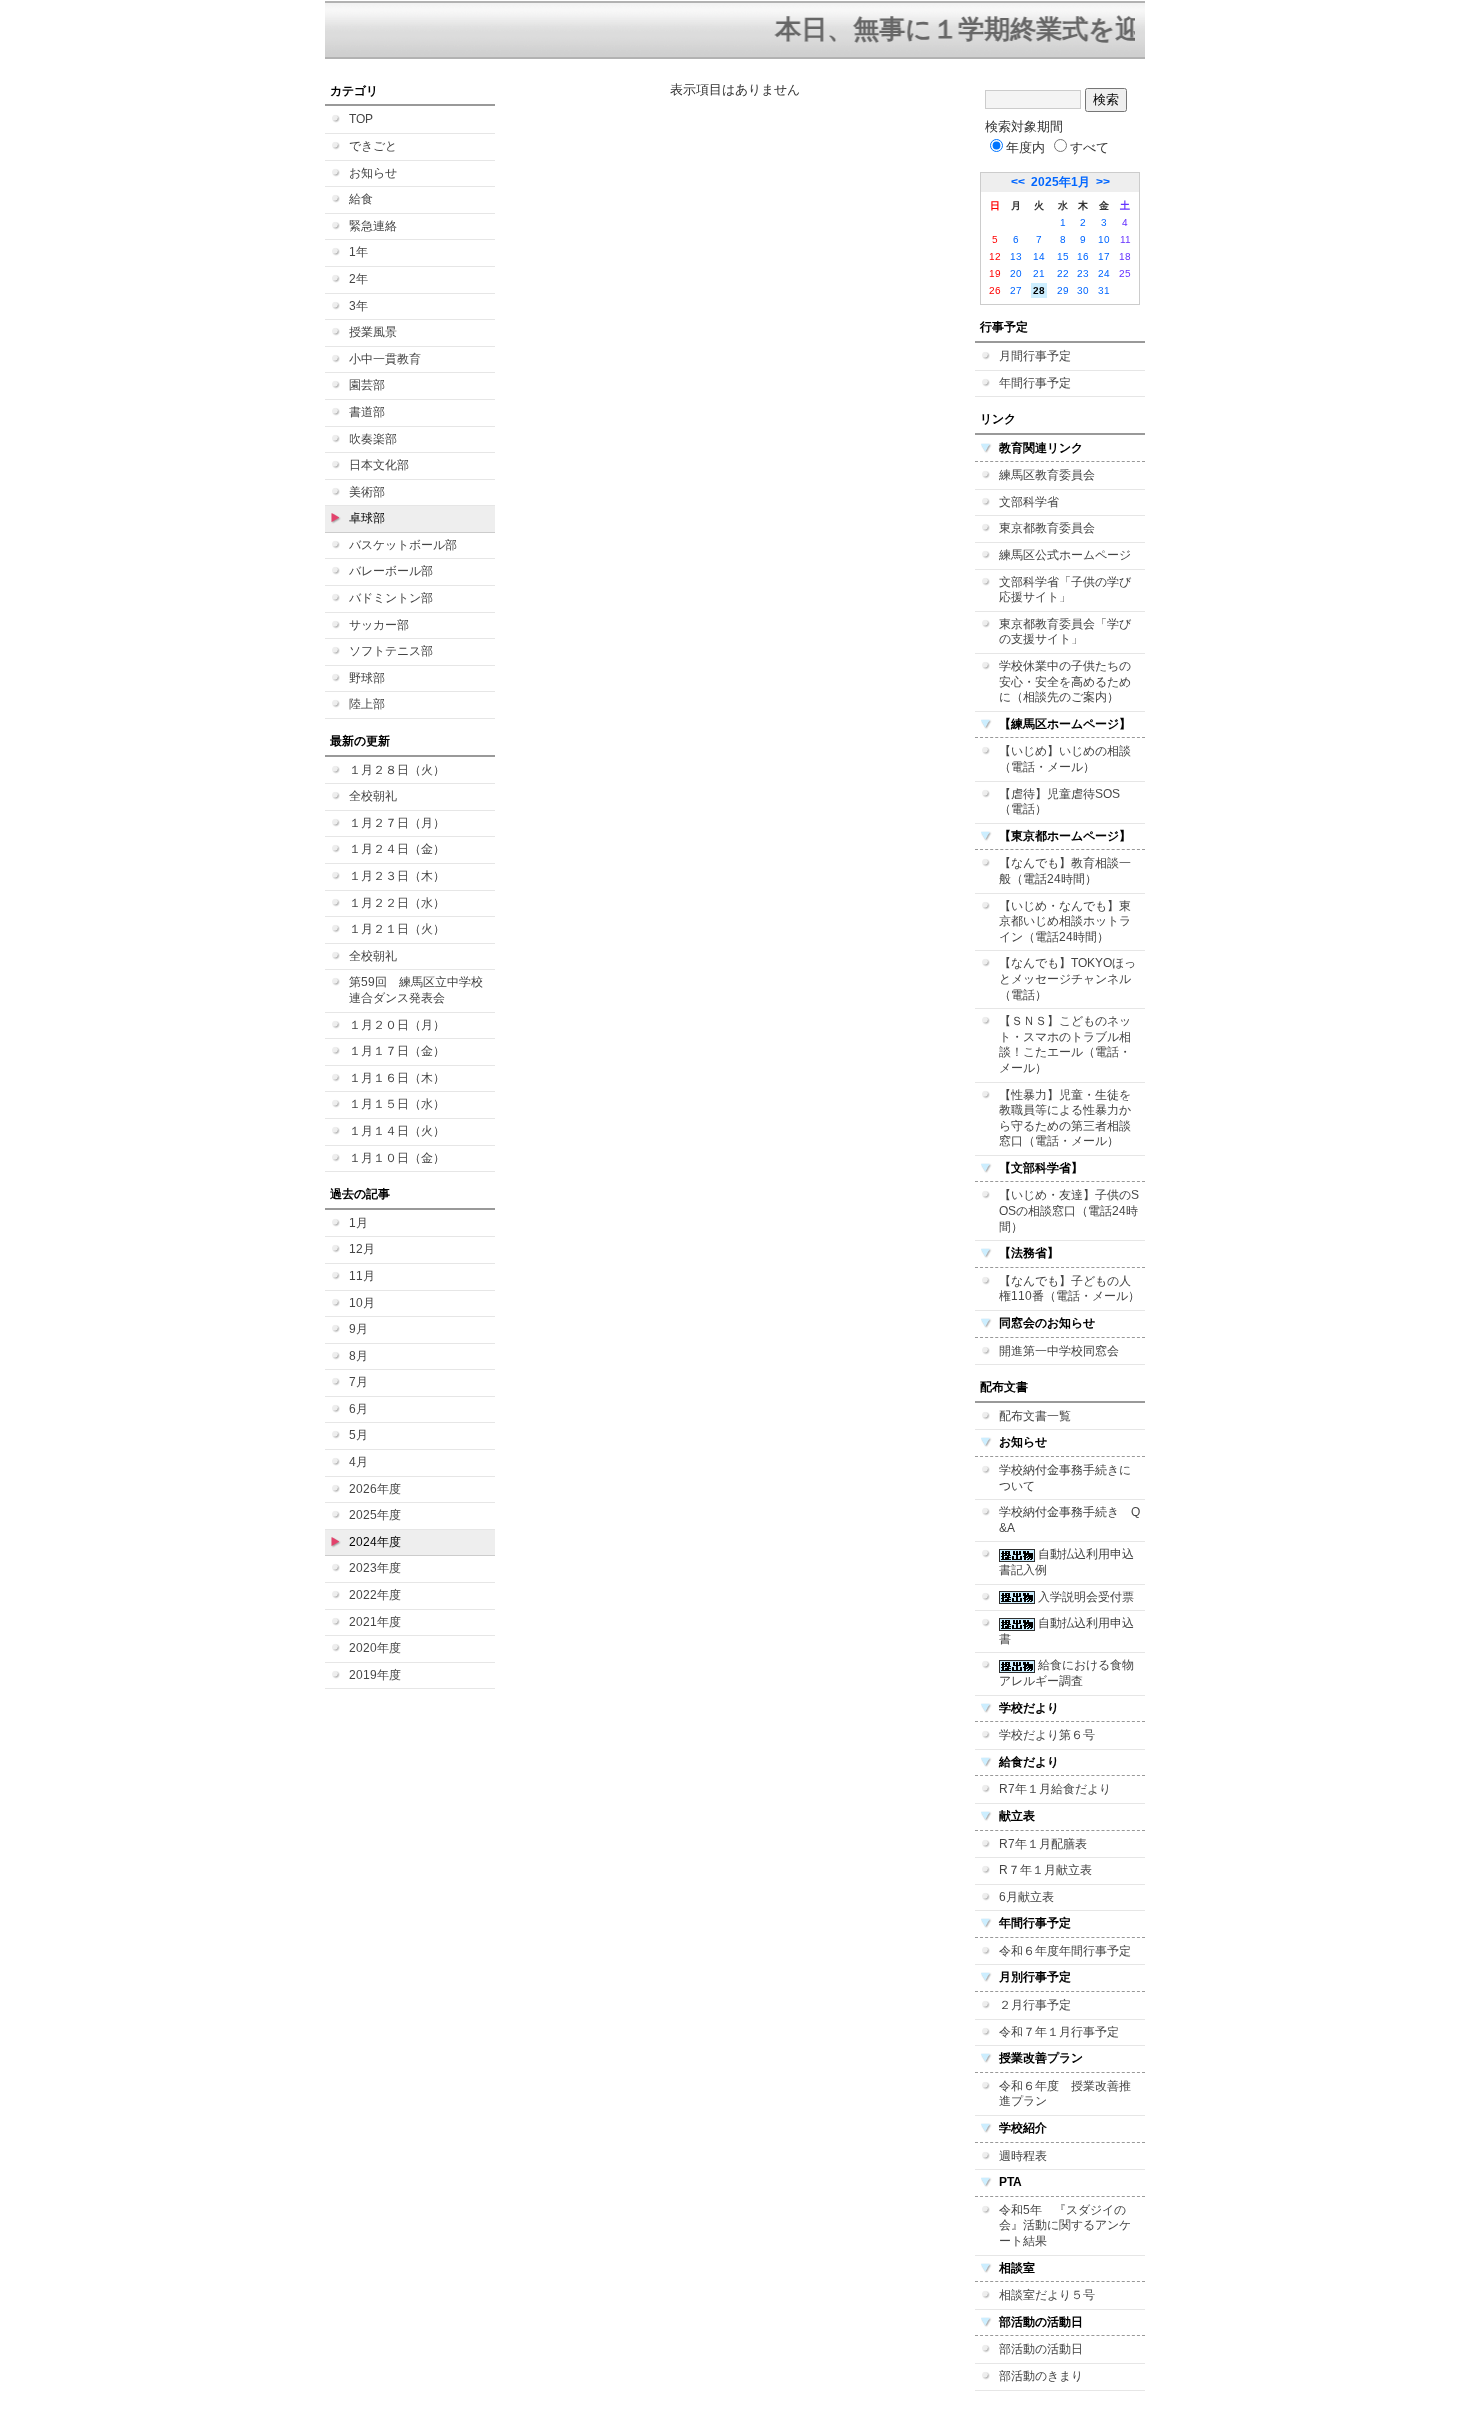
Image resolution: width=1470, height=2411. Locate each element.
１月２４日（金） (397, 849)
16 (1083, 256)
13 (1016, 256)
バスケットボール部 (403, 545)
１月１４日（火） (397, 1131)
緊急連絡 (373, 226)
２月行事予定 (1035, 2005)
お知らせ (373, 173)
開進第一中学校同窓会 (1059, 1351)
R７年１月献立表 (1045, 1870)
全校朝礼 (373, 796)
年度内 (1025, 147)
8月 (358, 1356)
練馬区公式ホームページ (1065, 555)
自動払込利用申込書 (1066, 1631)
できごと (373, 146)
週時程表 (1023, 2156)
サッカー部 (379, 625)
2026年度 (375, 1489)
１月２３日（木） (397, 876)
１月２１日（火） (397, 929)
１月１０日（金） (397, 1158)
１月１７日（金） (397, 1051)
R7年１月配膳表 (1043, 1844)
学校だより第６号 (1047, 1735)
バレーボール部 (391, 571)
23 (1083, 273)
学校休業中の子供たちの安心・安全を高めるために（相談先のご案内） (1065, 681)
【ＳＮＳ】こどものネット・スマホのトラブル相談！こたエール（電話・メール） (1065, 1044)
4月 (358, 1462)
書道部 (367, 412)
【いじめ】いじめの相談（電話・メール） (1065, 759)
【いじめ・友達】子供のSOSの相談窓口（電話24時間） (1069, 1210)
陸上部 (367, 704)
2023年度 (375, 1568)
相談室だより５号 (1047, 2295)
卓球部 (367, 518)
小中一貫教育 (385, 359)
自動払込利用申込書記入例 (1066, 1562)
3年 (358, 306)
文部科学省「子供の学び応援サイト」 (1065, 590)
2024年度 (375, 1542)
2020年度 (375, 1648)
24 (1104, 273)
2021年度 (375, 1622)
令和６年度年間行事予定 (1065, 1951)
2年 (358, 279)
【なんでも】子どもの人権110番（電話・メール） (1069, 1289)
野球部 (367, 678)
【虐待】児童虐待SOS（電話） (1059, 802)
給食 (361, 199)
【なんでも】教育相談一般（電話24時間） (1065, 871)
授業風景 (373, 332)
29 (1063, 290)
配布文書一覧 (1035, 1416)
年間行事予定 (1035, 383)
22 (1063, 273)
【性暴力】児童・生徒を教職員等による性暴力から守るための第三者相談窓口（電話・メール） (1065, 1118)
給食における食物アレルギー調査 (1066, 1673)
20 (1016, 273)
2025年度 (375, 1515)
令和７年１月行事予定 (1059, 2032)
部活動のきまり (1041, 2376)
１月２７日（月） (397, 823)
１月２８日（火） (397, 770)
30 (1083, 290)
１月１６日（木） (397, 1078)
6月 (358, 1409)
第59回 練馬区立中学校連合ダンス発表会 (416, 990)
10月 (362, 1303)
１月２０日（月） (397, 1025)
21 (1039, 273)
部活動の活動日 (1041, 2349)
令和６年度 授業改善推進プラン (1065, 2094)
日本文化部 (379, 465)
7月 (358, 1382)
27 (1016, 290)
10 (1104, 239)
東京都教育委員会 (1047, 528)
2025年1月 (1060, 182)
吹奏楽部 (373, 439)
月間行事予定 (1035, 356)
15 (1063, 256)
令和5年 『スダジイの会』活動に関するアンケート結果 (1065, 2225)
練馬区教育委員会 (1047, 475)
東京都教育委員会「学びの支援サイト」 (1065, 632)
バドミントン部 (391, 598)
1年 (358, 252)
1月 (358, 1223)
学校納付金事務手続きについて (1065, 1478)
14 (1039, 256)
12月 (362, 1249)
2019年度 (375, 1675)
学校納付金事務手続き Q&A (1069, 1520)
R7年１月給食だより (1055, 1789)
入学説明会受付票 (1084, 1597)
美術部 (367, 492)
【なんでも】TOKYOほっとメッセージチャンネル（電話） (1067, 978)
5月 (358, 1435)
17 (1104, 256)
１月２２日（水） (397, 903)
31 (1104, 290)
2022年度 (375, 1595)
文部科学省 (1029, 502)
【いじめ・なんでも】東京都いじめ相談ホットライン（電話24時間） (1065, 921)
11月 (362, 1276)
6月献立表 (1026, 1897)
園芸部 (367, 385)
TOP (361, 119)
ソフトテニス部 (391, 651)
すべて (1089, 147)
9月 (358, 1329)
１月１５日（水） (397, 1104)
